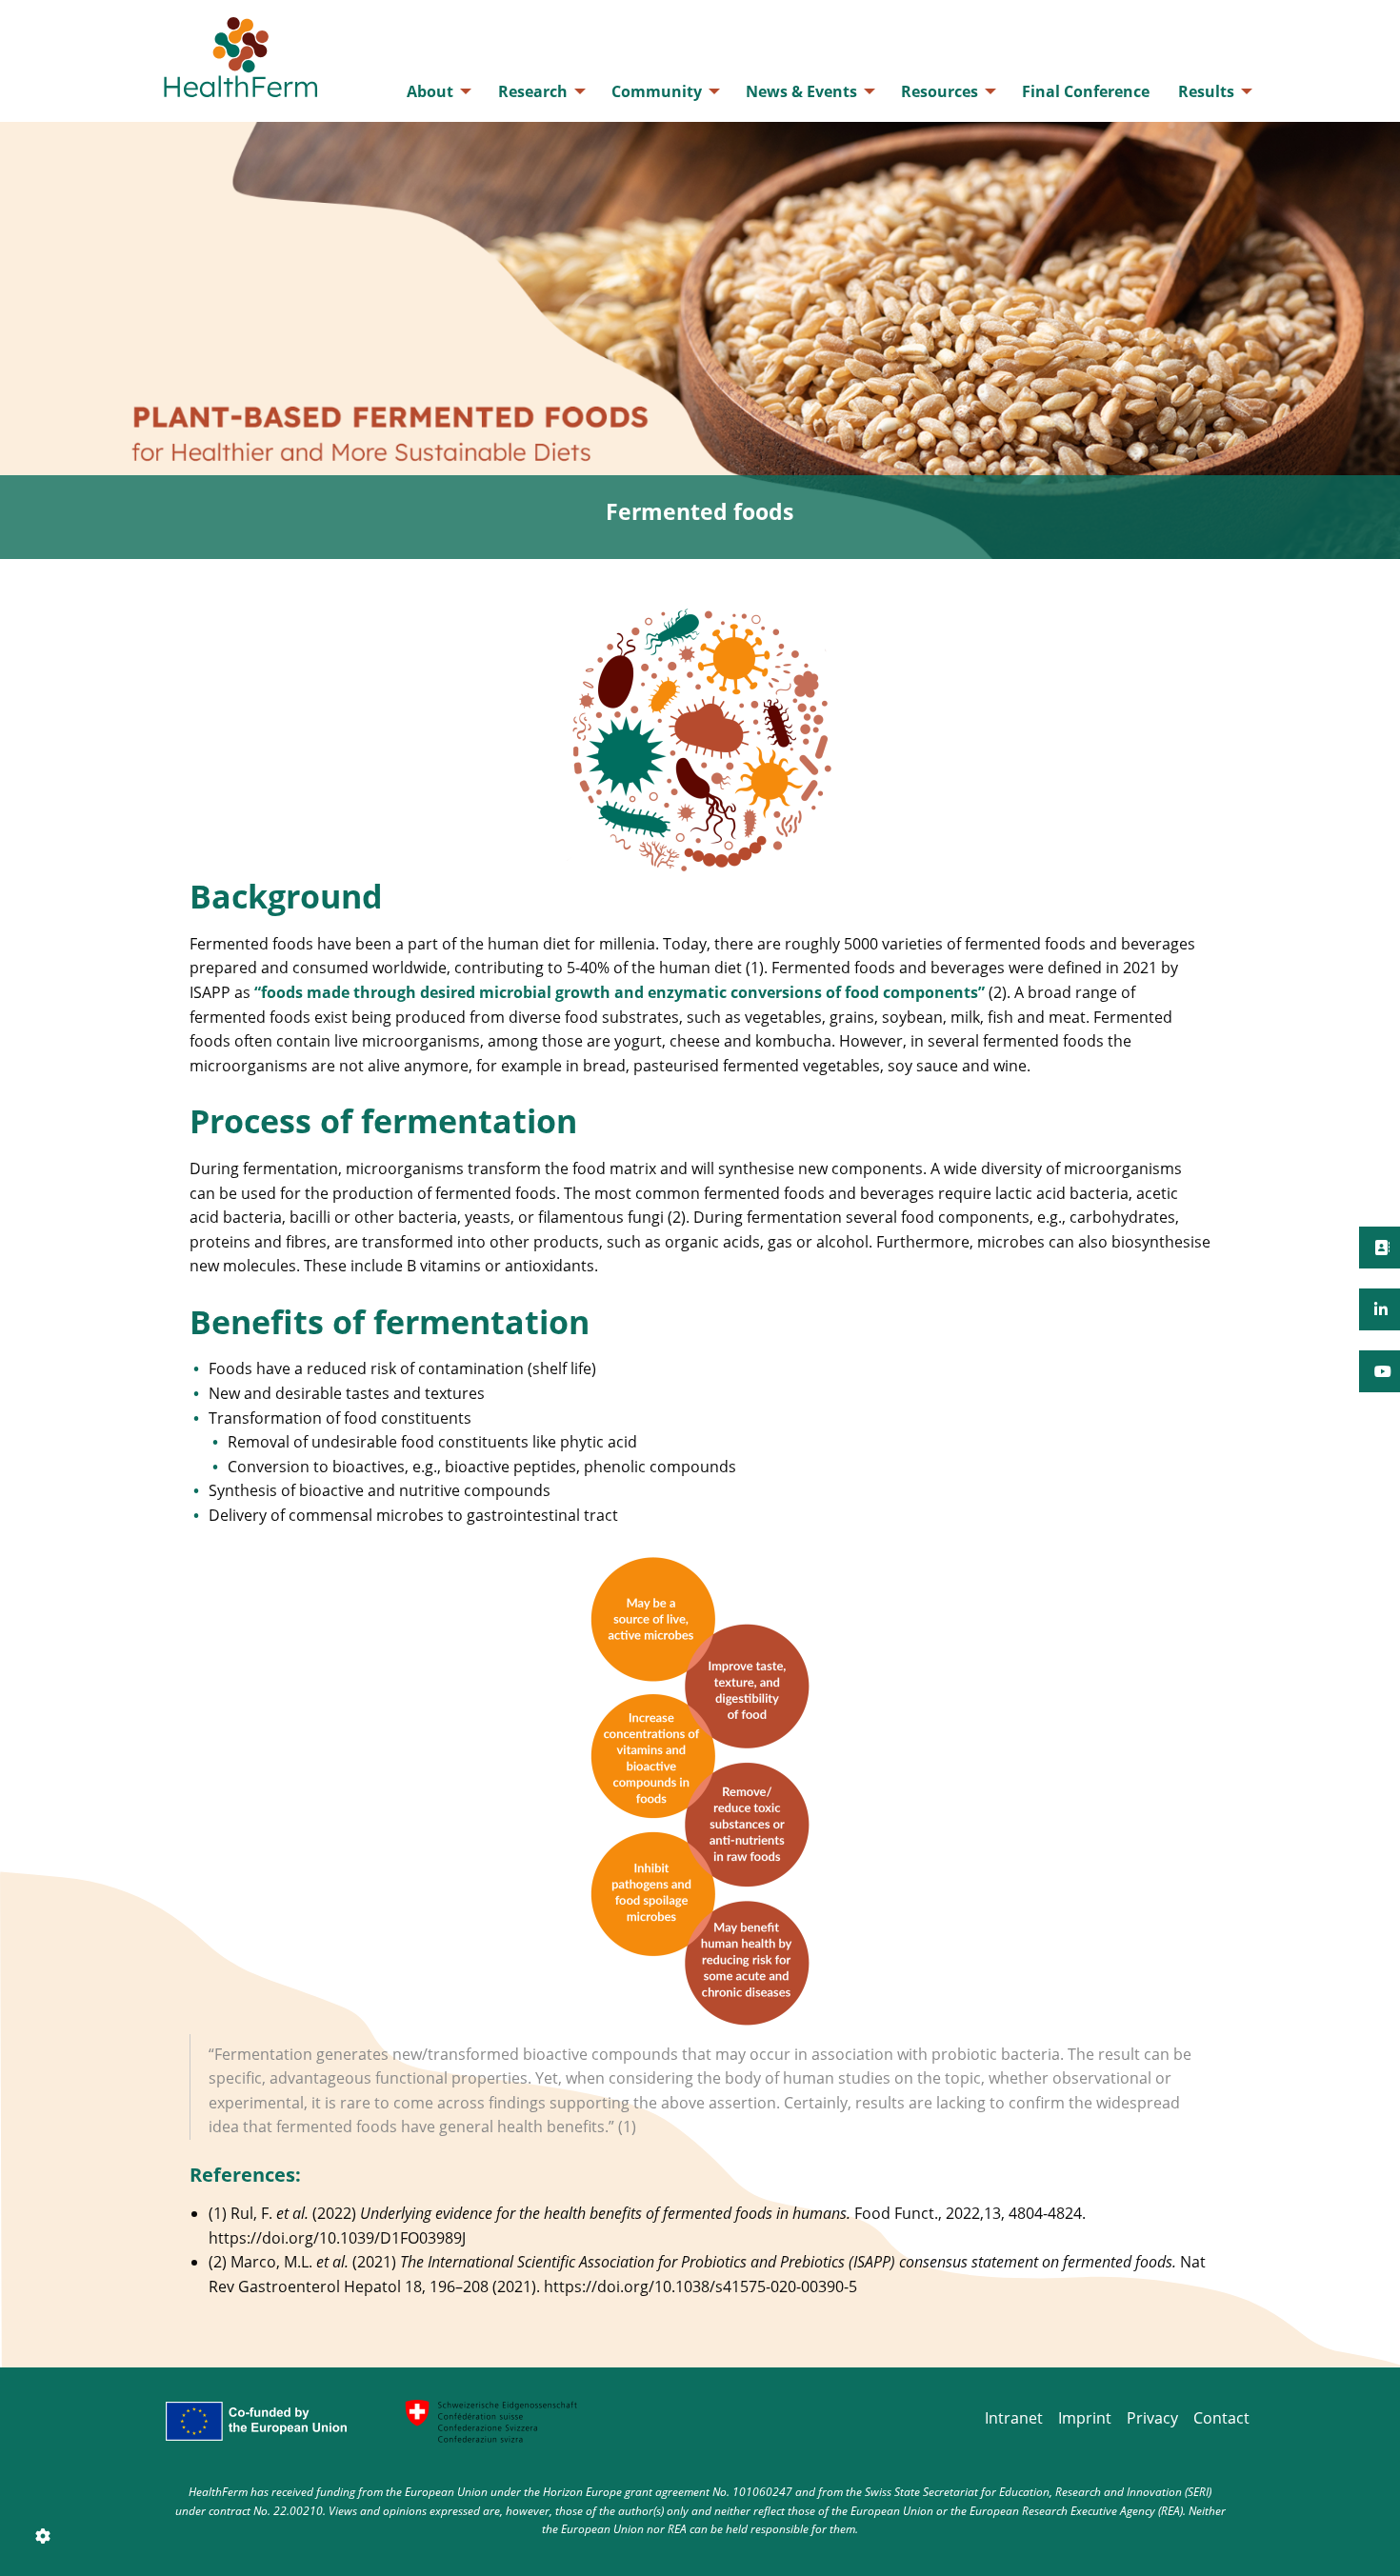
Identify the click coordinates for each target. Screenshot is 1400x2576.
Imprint (1085, 2418)
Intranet (1014, 2418)
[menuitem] (438, 91)
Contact (1221, 2418)
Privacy (1152, 2418)
